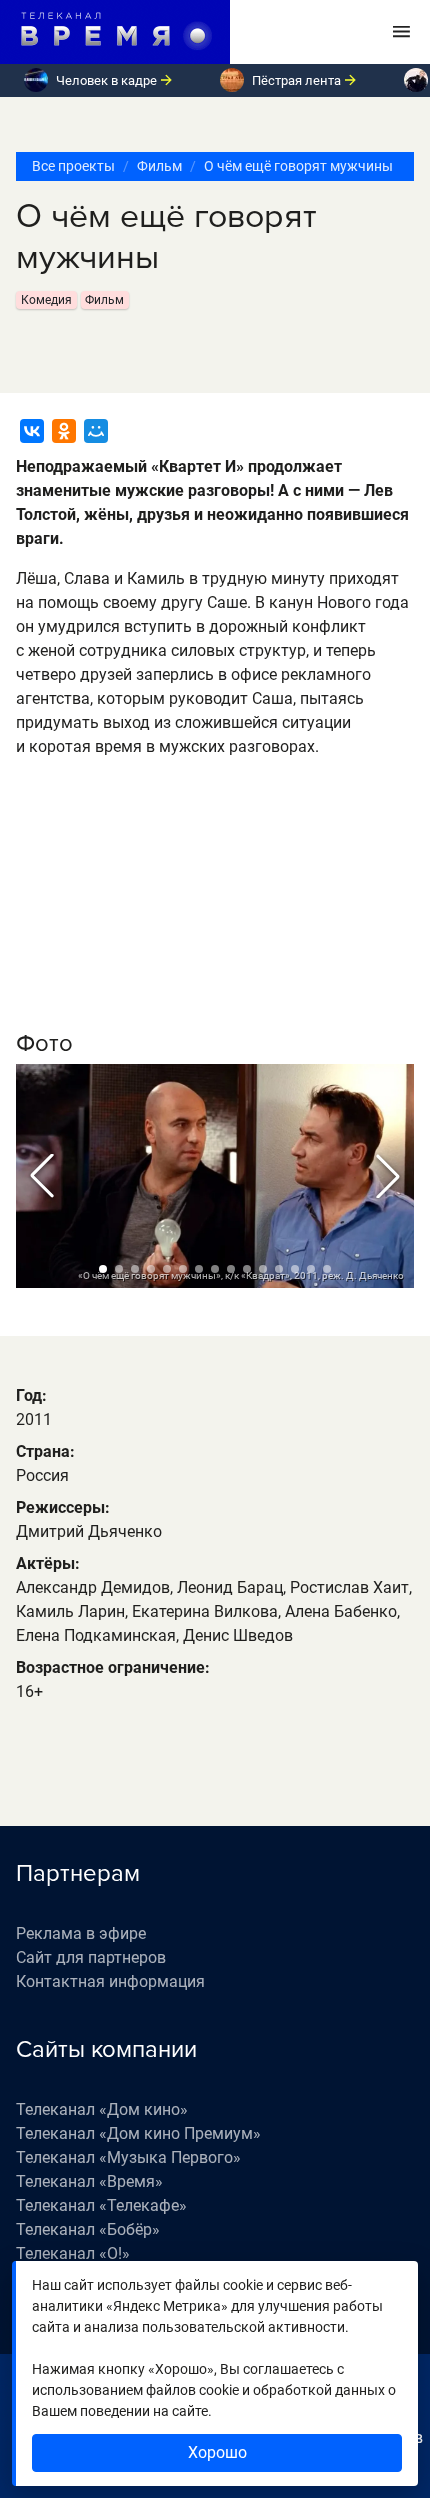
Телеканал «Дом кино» (102, 2109)
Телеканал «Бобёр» (88, 2229)
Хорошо (217, 2452)
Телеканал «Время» (89, 2181)
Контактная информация (110, 1981)
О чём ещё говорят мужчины (298, 166)
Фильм (159, 166)
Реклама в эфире (81, 1933)
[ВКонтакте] (32, 431)
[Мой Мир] (96, 431)
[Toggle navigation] (401, 32)
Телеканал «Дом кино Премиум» (138, 2133)
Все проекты (73, 166)
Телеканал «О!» (73, 2253)
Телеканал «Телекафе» (101, 2205)
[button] (42, 1176)
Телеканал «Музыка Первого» (128, 2157)
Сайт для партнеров (91, 1957)
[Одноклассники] (64, 431)
